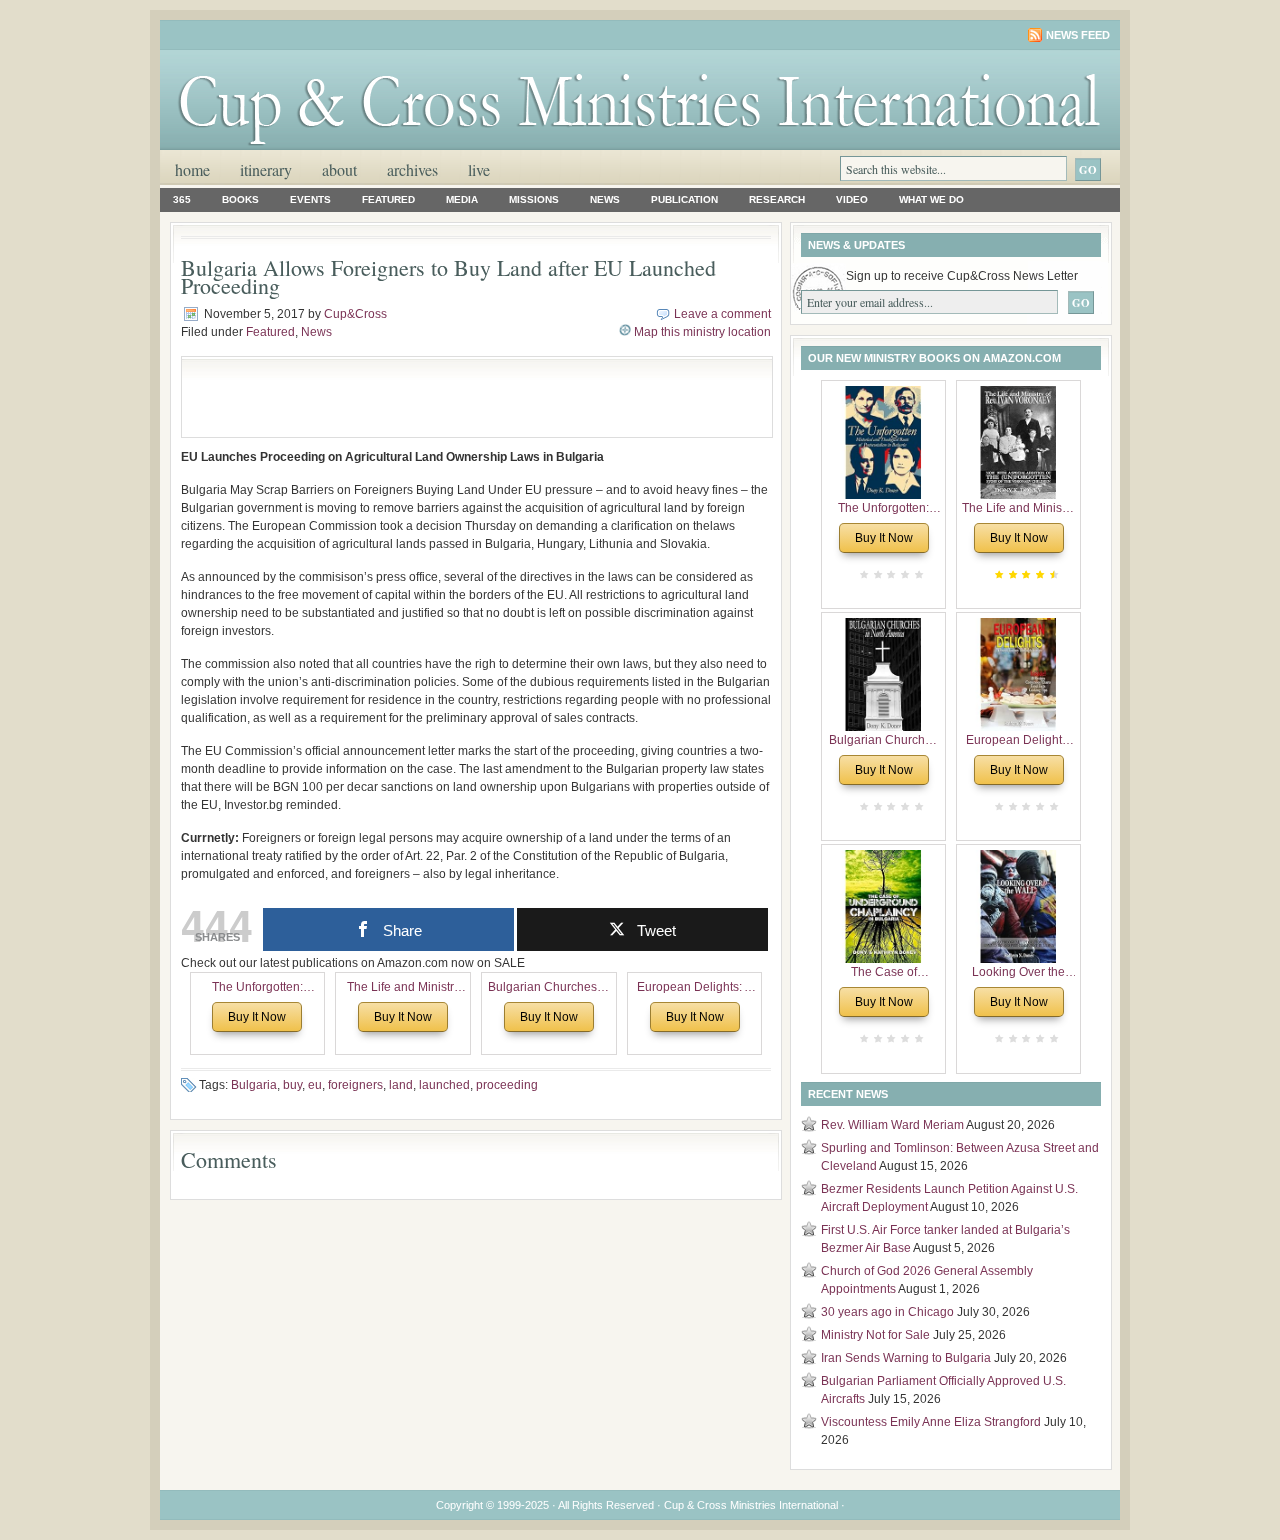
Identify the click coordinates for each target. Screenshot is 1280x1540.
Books (240, 199)
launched (444, 1085)
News (605, 199)
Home (192, 169)
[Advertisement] (426, 397)
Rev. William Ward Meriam (892, 1125)
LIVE (479, 169)
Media (462, 199)
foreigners (355, 1085)
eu (315, 1085)
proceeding (507, 1085)
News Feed (1078, 35)
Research (777, 199)
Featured (388, 199)
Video (852, 199)
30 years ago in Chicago (887, 1312)
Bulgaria (254, 1085)
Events (310, 199)
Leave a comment (722, 314)
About (339, 169)
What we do (931, 199)
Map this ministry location (702, 332)
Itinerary (266, 169)
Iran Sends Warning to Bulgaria (906, 1358)
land (401, 1085)
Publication (684, 199)
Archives (412, 169)
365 (182, 199)
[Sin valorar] (917, 574)
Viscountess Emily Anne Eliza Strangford (931, 1422)
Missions (534, 199)
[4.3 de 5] (1052, 574)
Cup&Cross (355, 314)
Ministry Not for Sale (875, 1335)
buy (292, 1085)
